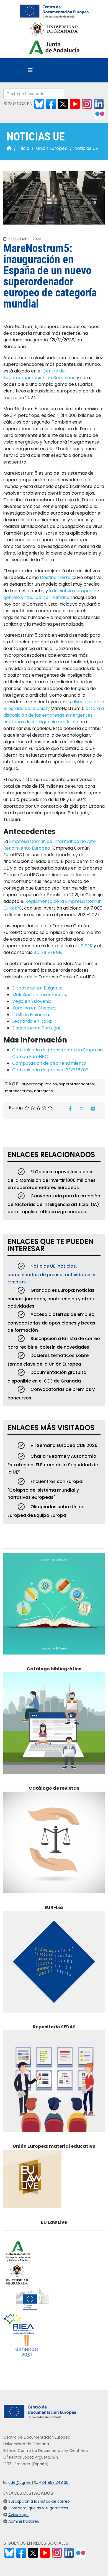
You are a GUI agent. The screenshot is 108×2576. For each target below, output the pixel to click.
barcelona (44, 1091)
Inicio (24, 148)
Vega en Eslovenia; (32, 1001)
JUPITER (84, 946)
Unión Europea (52, 148)
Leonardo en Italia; (32, 1021)
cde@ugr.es (20, 2483)
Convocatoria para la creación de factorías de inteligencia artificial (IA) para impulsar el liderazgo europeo (54, 1204)
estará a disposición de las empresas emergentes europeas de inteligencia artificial (54, 715)
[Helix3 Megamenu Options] (30, 70)
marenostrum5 (19, 1091)
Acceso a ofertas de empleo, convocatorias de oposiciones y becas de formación (52, 1322)
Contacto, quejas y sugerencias (38, 2508)
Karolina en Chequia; (34, 1008)
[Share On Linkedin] (93, 1109)
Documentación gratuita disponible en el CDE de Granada (47, 1377)
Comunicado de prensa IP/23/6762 (50, 1070)
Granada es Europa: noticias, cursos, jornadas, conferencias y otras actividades (52, 1298)
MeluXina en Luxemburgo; (40, 995)
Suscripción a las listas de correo (39, 2501)
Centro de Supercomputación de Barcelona (39, 374)
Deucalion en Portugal (36, 1028)
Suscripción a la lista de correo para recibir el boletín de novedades (54, 1343)
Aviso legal (18, 2515)
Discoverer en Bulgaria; (37, 988)
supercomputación (40, 1084)
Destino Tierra (55, 577)
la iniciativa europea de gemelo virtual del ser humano (51, 594)
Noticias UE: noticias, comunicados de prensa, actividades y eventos (51, 1274)
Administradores (24, 2521)
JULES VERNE (47, 952)
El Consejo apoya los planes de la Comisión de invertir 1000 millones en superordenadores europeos (52, 1180)
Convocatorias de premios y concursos (51, 1394)
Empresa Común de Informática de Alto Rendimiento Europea (50, 845)
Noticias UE (86, 148)
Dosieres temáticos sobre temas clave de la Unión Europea (48, 1360)
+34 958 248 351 (54, 2483)
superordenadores (76, 1084)
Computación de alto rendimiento (49, 1063)
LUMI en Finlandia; (31, 1015)
